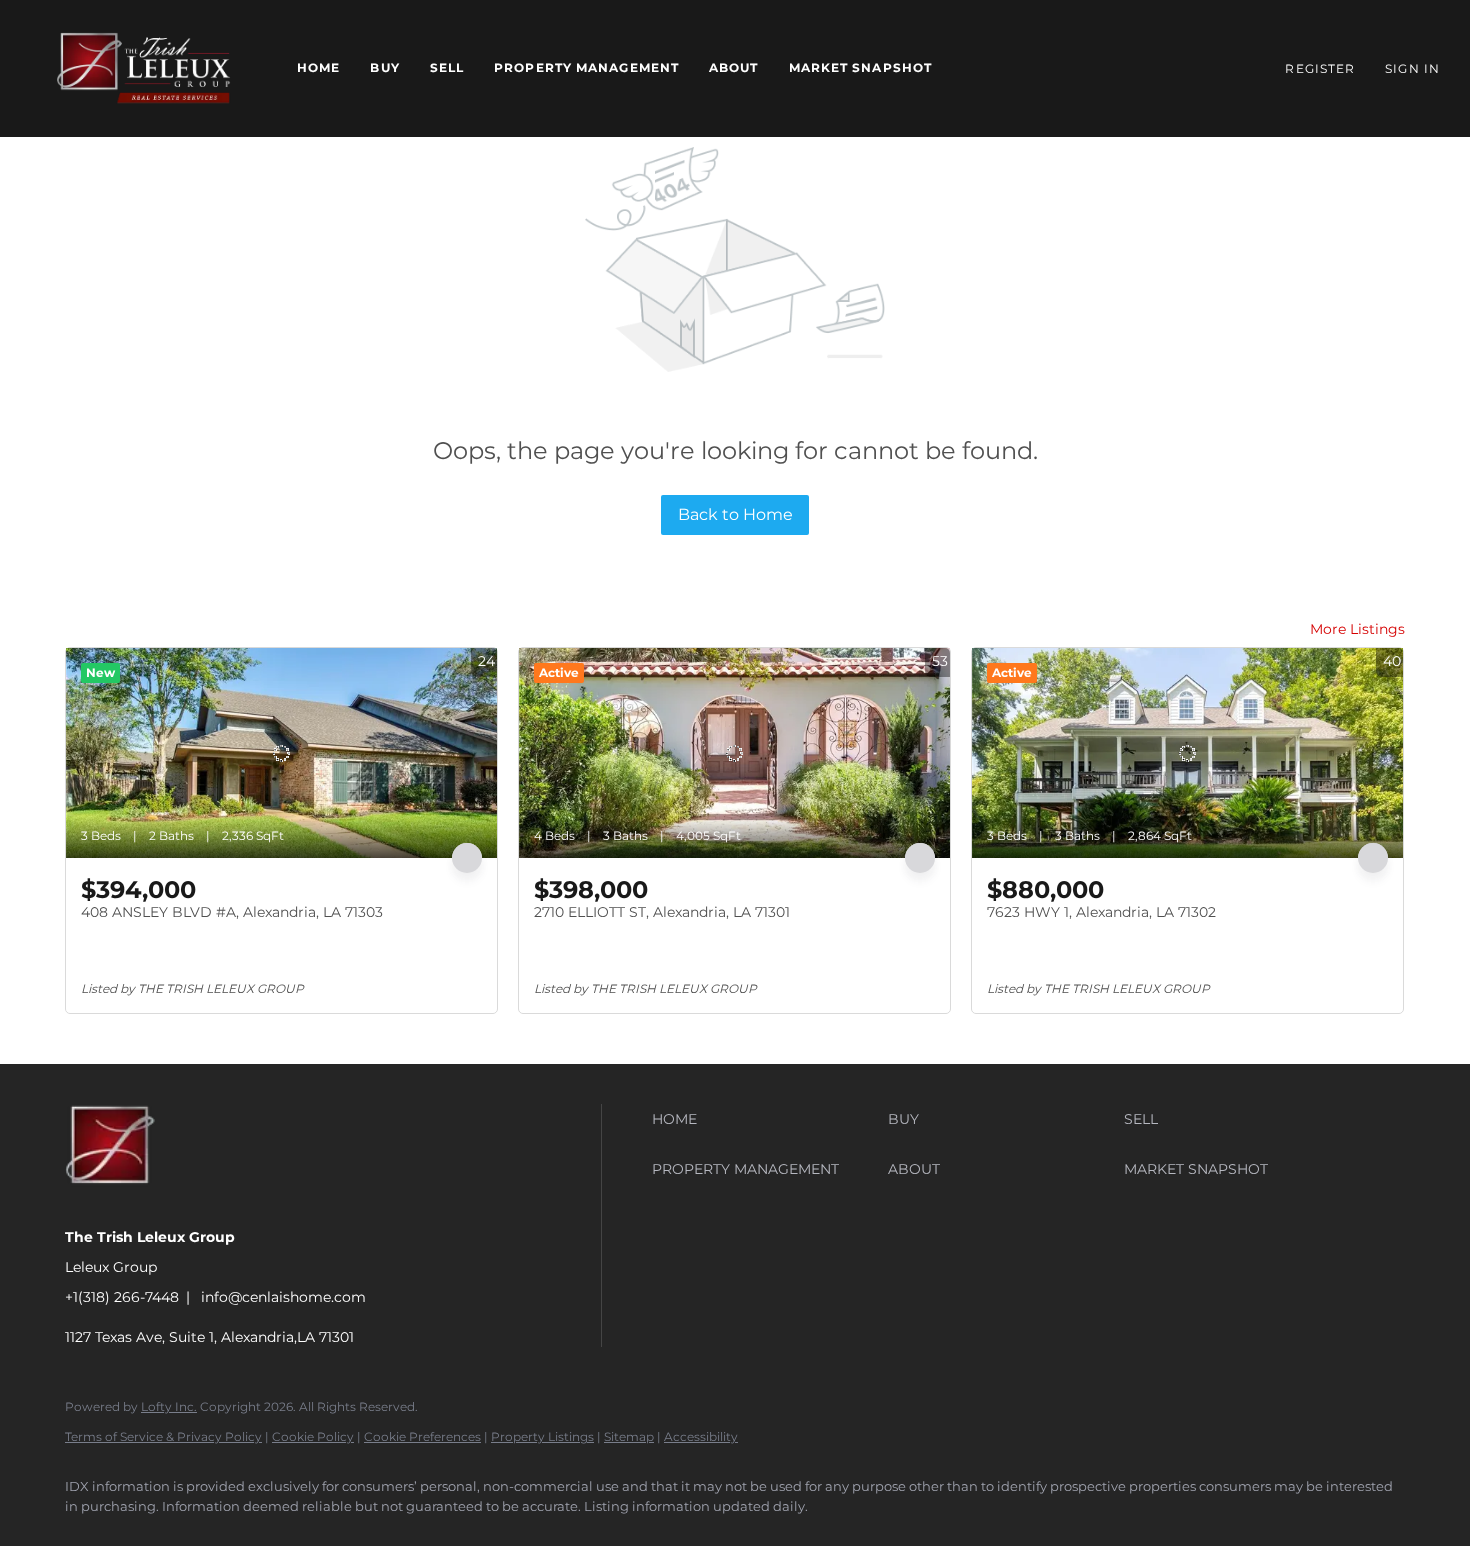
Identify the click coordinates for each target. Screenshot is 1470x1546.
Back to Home (735, 514)
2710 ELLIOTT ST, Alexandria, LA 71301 (662, 912)
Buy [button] (384, 67)
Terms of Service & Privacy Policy (163, 1436)
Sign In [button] (1412, 68)
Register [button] (1320, 68)
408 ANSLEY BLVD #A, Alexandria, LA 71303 (232, 912)
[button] (143, 68)
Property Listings (542, 1436)
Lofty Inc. (169, 1406)
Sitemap (629, 1436)
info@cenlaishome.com (283, 1297)
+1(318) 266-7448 (122, 1297)
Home (318, 67)
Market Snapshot (861, 67)
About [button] (734, 67)
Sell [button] (447, 67)
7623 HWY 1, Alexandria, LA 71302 (1101, 912)
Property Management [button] (586, 67)
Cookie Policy (313, 1436)
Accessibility (701, 1436)
